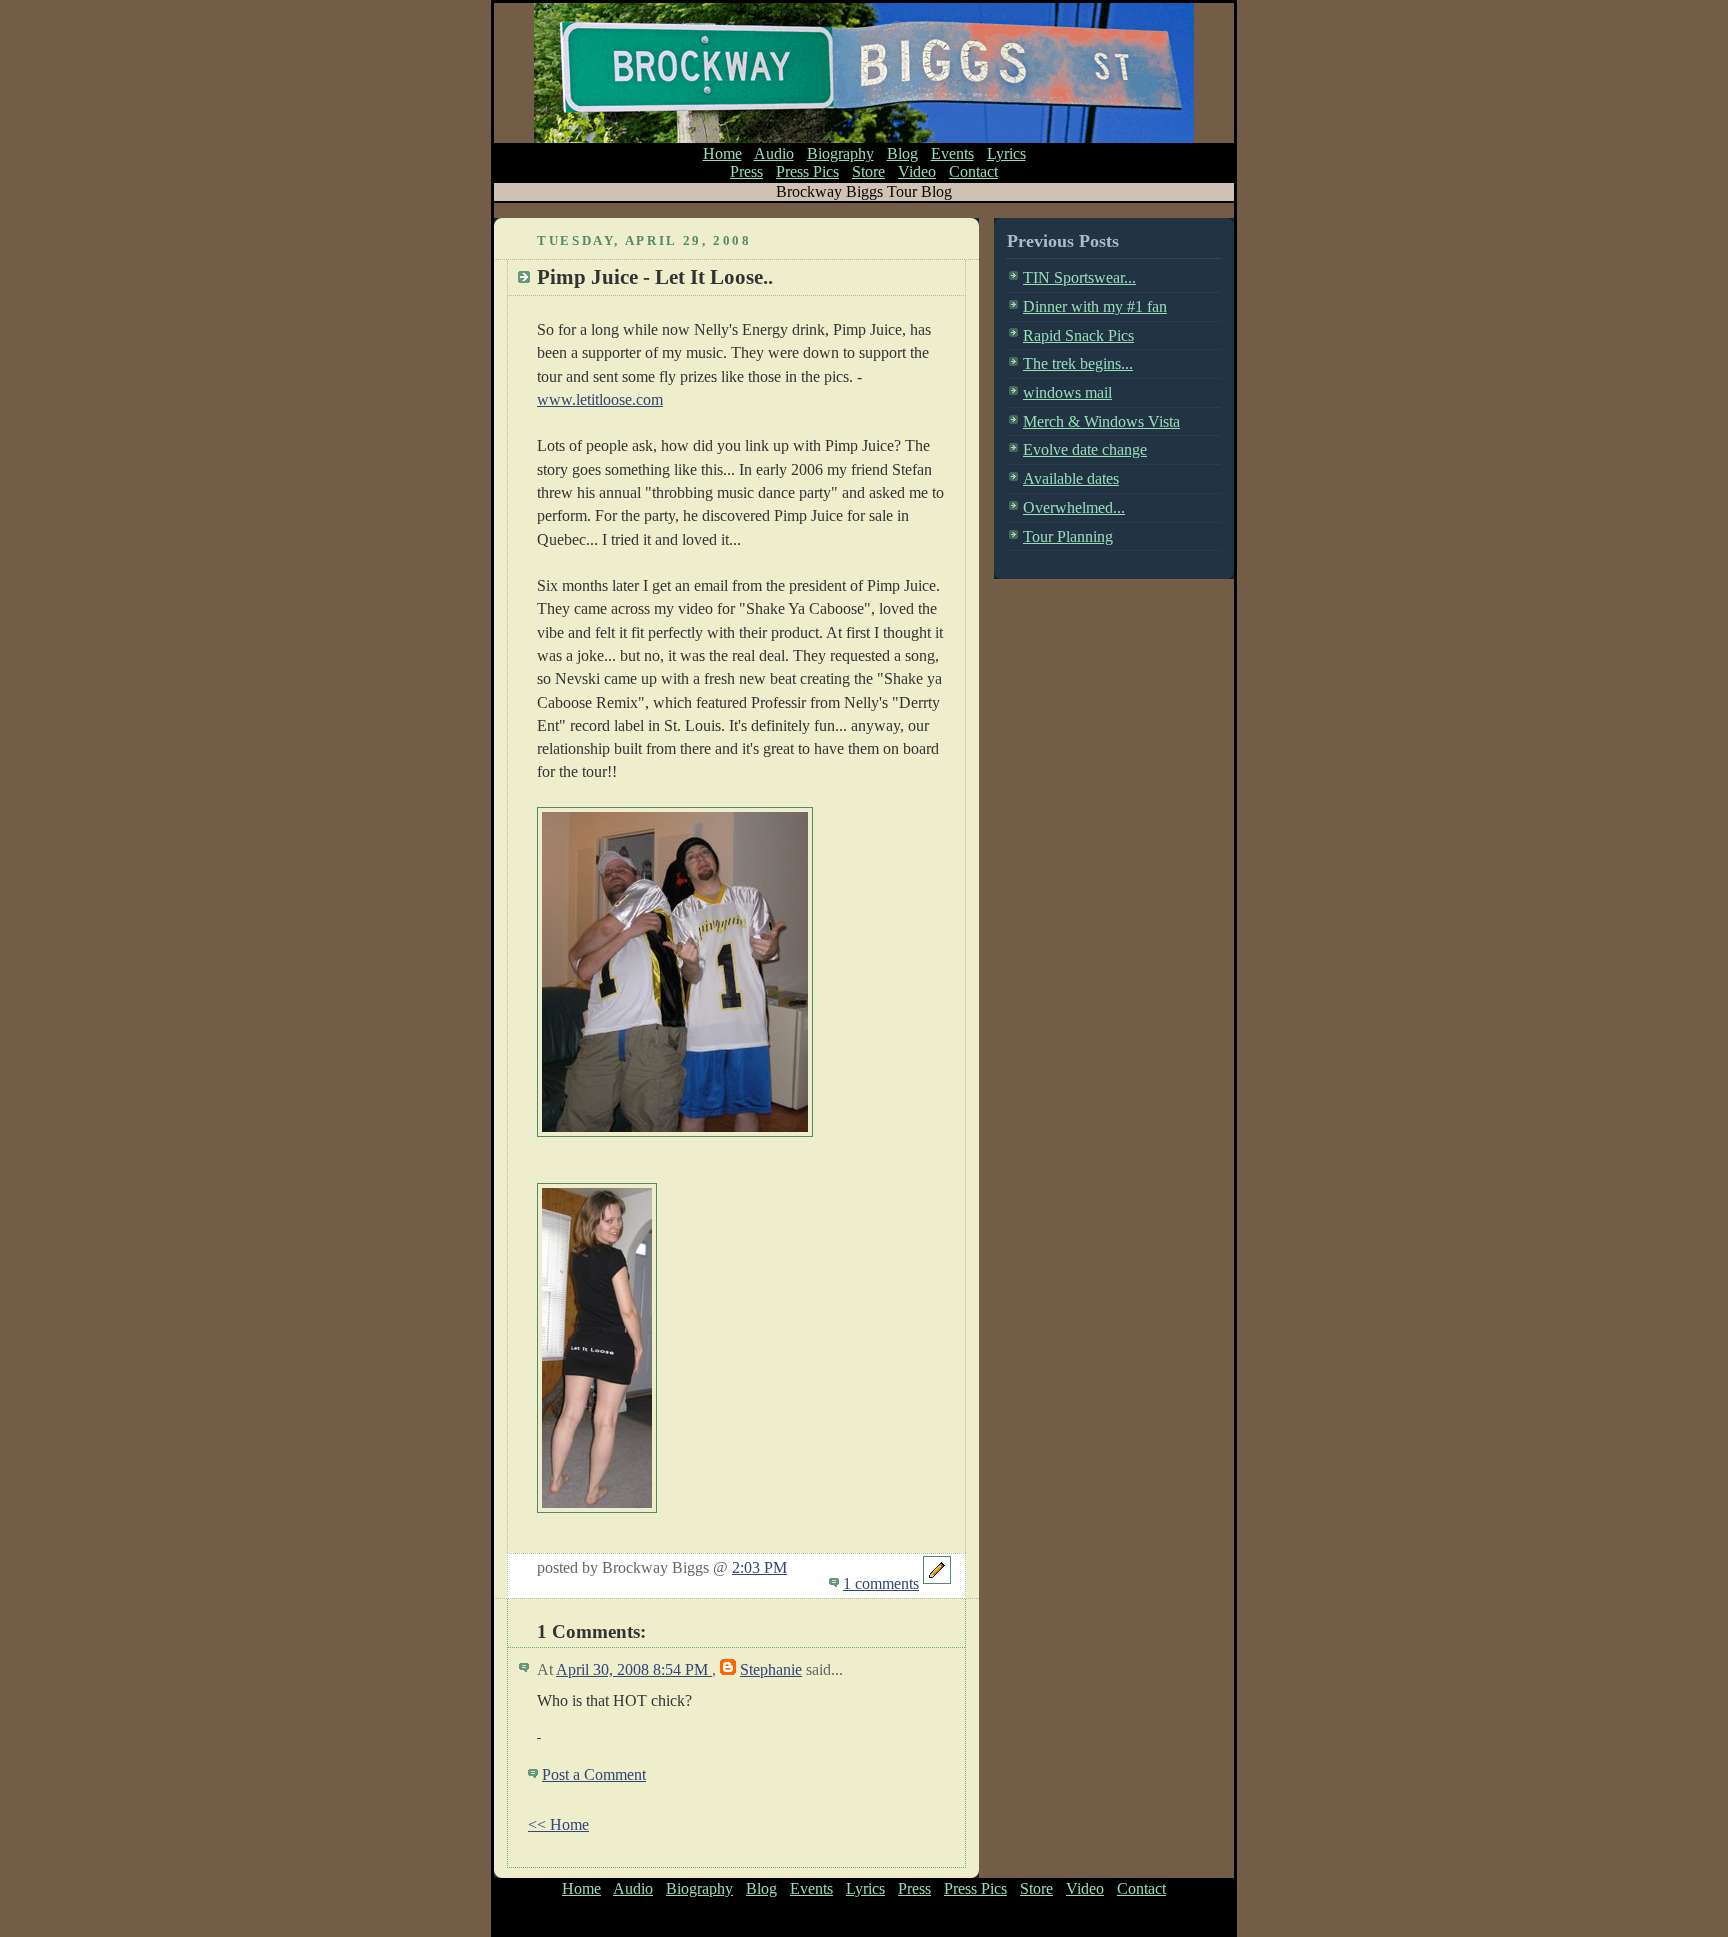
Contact (973, 171)
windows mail (1067, 392)
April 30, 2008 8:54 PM (634, 1669)
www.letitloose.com (600, 399)
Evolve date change (1085, 449)
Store (868, 171)
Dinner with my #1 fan (1095, 306)
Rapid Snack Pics (1078, 335)
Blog (902, 153)
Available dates (1071, 478)
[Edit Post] (937, 1583)
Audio (774, 153)
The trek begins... (1078, 363)
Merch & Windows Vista (1101, 421)
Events (952, 153)
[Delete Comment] (539, 1731)
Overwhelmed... (1074, 507)
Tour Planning (1068, 536)
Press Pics (807, 171)
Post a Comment (594, 1774)
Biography (840, 153)
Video (917, 171)
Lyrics (1006, 153)
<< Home (558, 1824)
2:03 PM (759, 1567)
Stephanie (771, 1669)
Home (722, 153)
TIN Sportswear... (1079, 277)
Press (746, 171)
